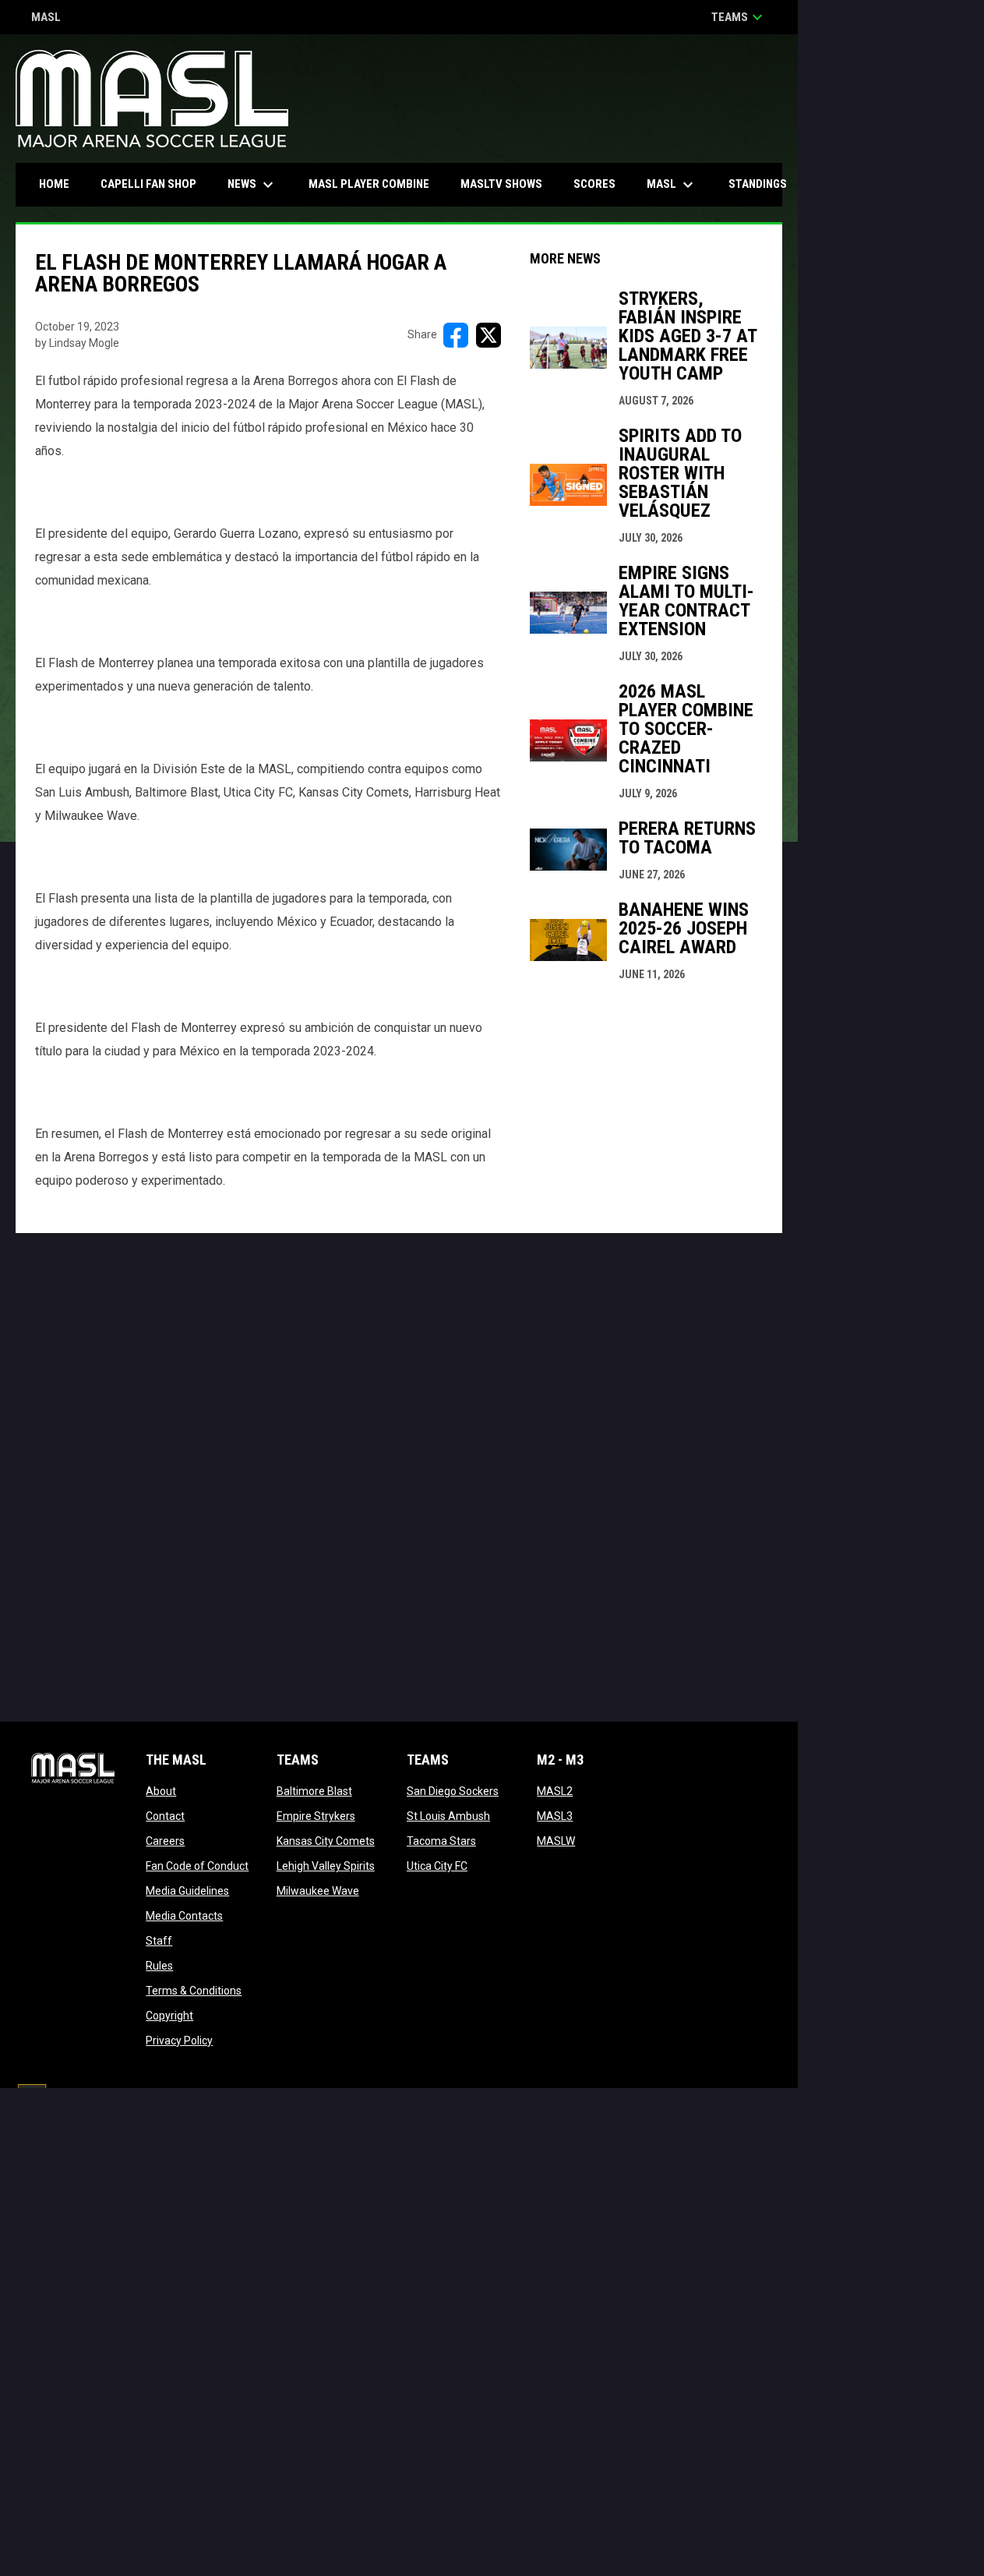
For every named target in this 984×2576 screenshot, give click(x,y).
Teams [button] (739, 17)
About (161, 1791)
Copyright (169, 2016)
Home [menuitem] (54, 184)
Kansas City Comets (326, 1841)
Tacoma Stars (441, 1841)
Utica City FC (437, 1866)
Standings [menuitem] (758, 184)
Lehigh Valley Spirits (326, 1866)
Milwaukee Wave (318, 1891)
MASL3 (555, 1816)
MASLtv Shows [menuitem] (501, 184)
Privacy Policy (179, 2041)
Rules (159, 1966)
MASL (46, 18)
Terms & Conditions (194, 1991)
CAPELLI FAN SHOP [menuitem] (154, 184)
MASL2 (555, 1791)
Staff (159, 1941)
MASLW (556, 1841)
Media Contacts (184, 1916)
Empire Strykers (316, 1816)
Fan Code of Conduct (197, 1866)
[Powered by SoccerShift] (31, 2100)
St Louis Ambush (448, 1816)
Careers (165, 1841)
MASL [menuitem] (672, 185)
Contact (165, 1816)
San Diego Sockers (453, 1791)
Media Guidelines (187, 1891)
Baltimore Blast (314, 1791)
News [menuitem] (252, 185)
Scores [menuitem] (594, 184)
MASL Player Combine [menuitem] (369, 184)
